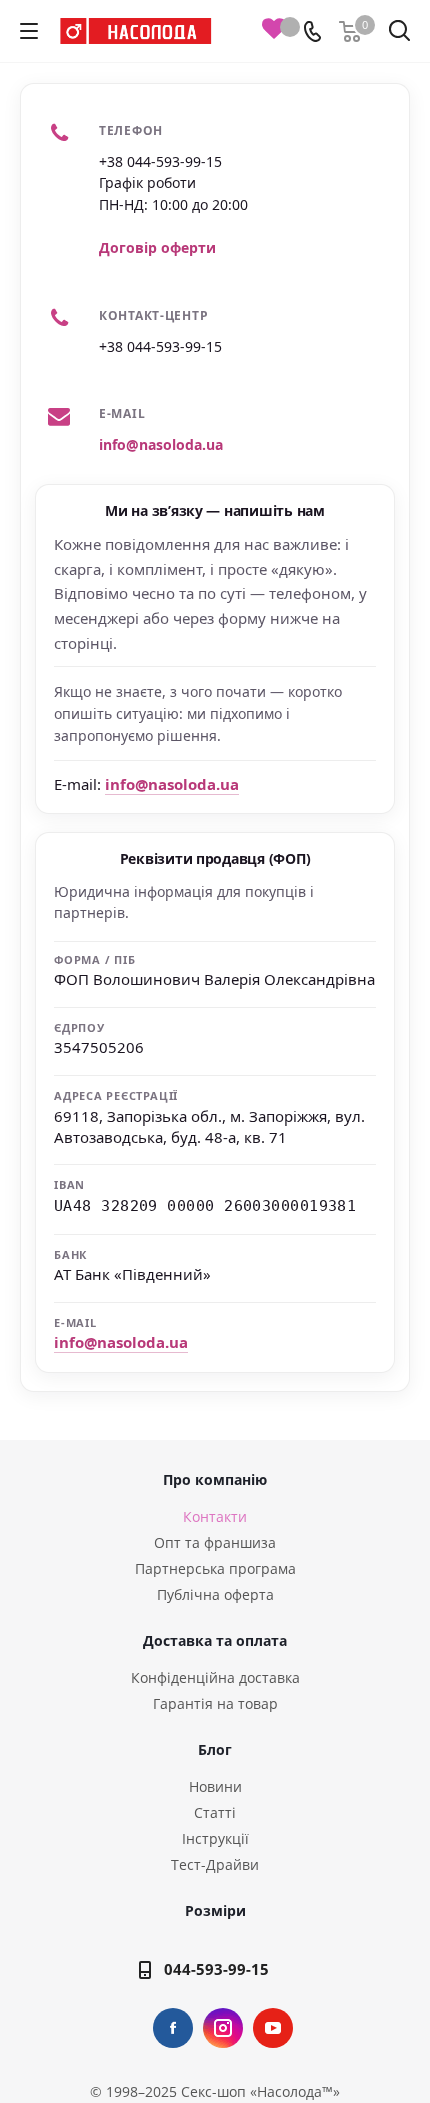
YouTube (273, 2028)
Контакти (215, 1516)
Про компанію (215, 1479)
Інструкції (215, 1838)
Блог (215, 1749)
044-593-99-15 (216, 1969)
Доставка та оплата (215, 1640)
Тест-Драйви (215, 1864)
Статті (215, 1812)
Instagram (223, 2028)
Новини (215, 1786)
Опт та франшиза (215, 1542)
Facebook (173, 2028)
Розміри (215, 1910)
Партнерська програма (215, 1568)
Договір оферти (157, 247)
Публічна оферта (215, 1594)
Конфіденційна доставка (215, 1677)
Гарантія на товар (215, 1703)
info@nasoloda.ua (161, 444)
